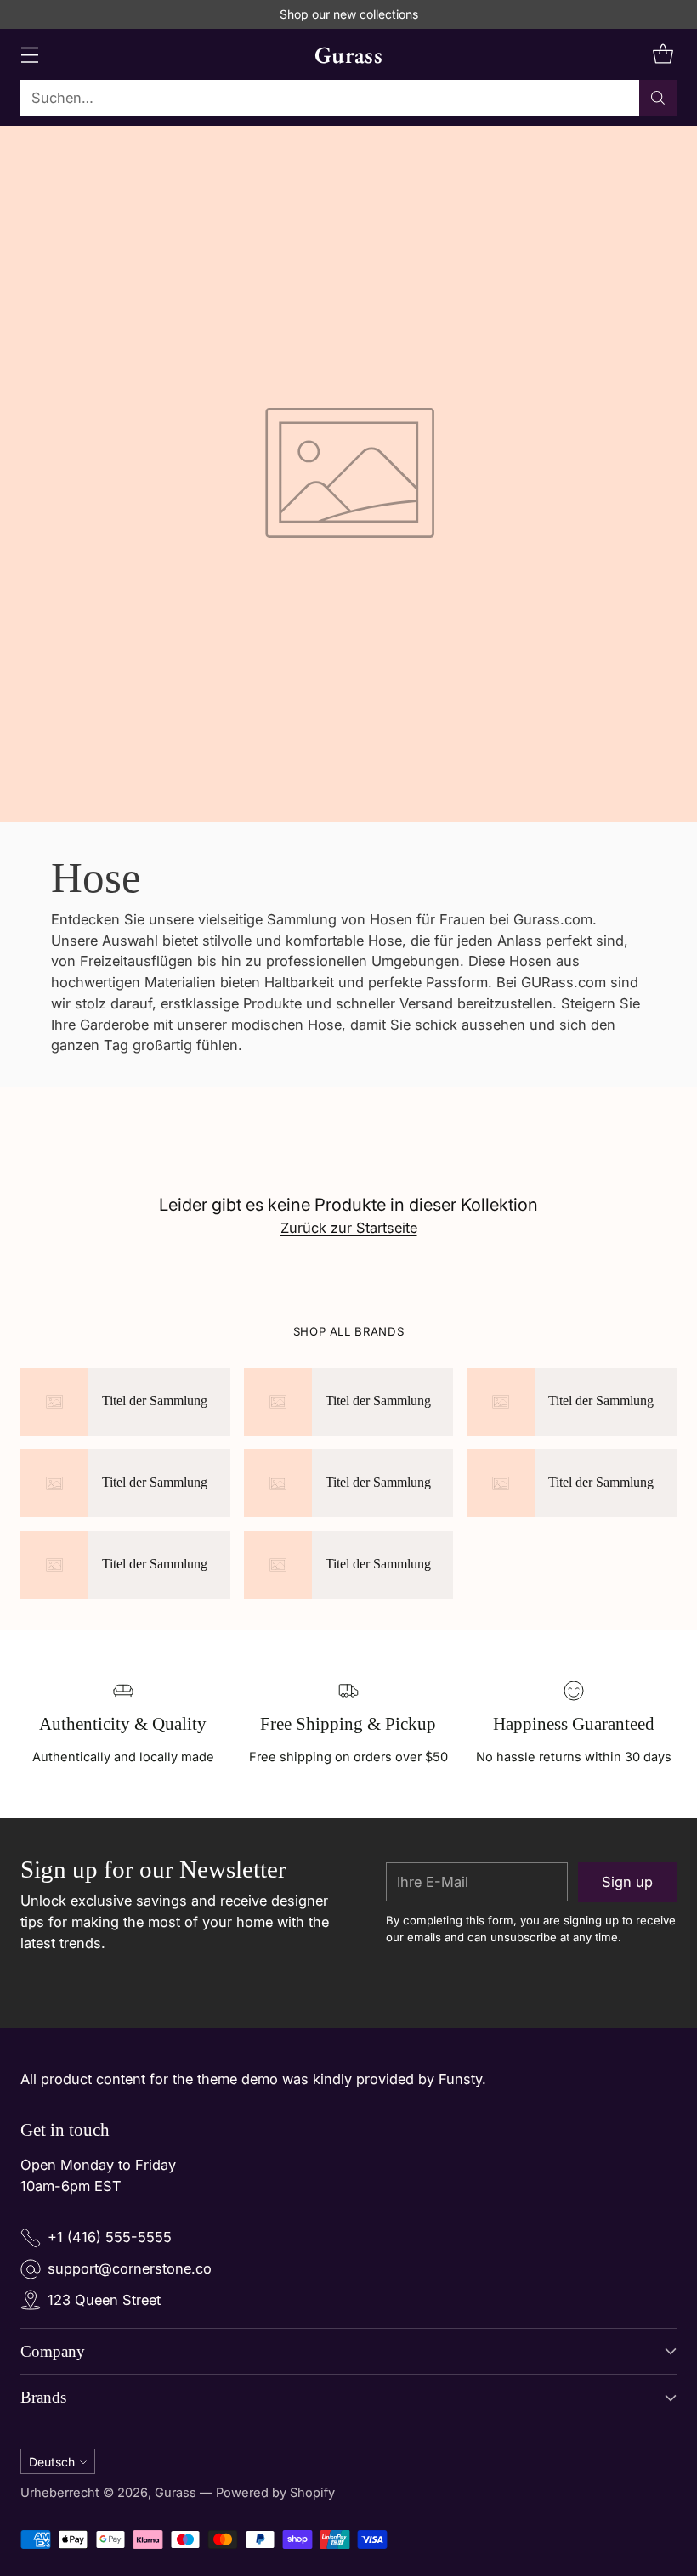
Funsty (460, 2079)
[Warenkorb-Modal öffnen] (663, 55)
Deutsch (52, 2462)
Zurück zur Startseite (349, 1228)
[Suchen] (658, 98)
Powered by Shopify (275, 2493)
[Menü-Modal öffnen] (29, 55)
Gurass (176, 2493)
